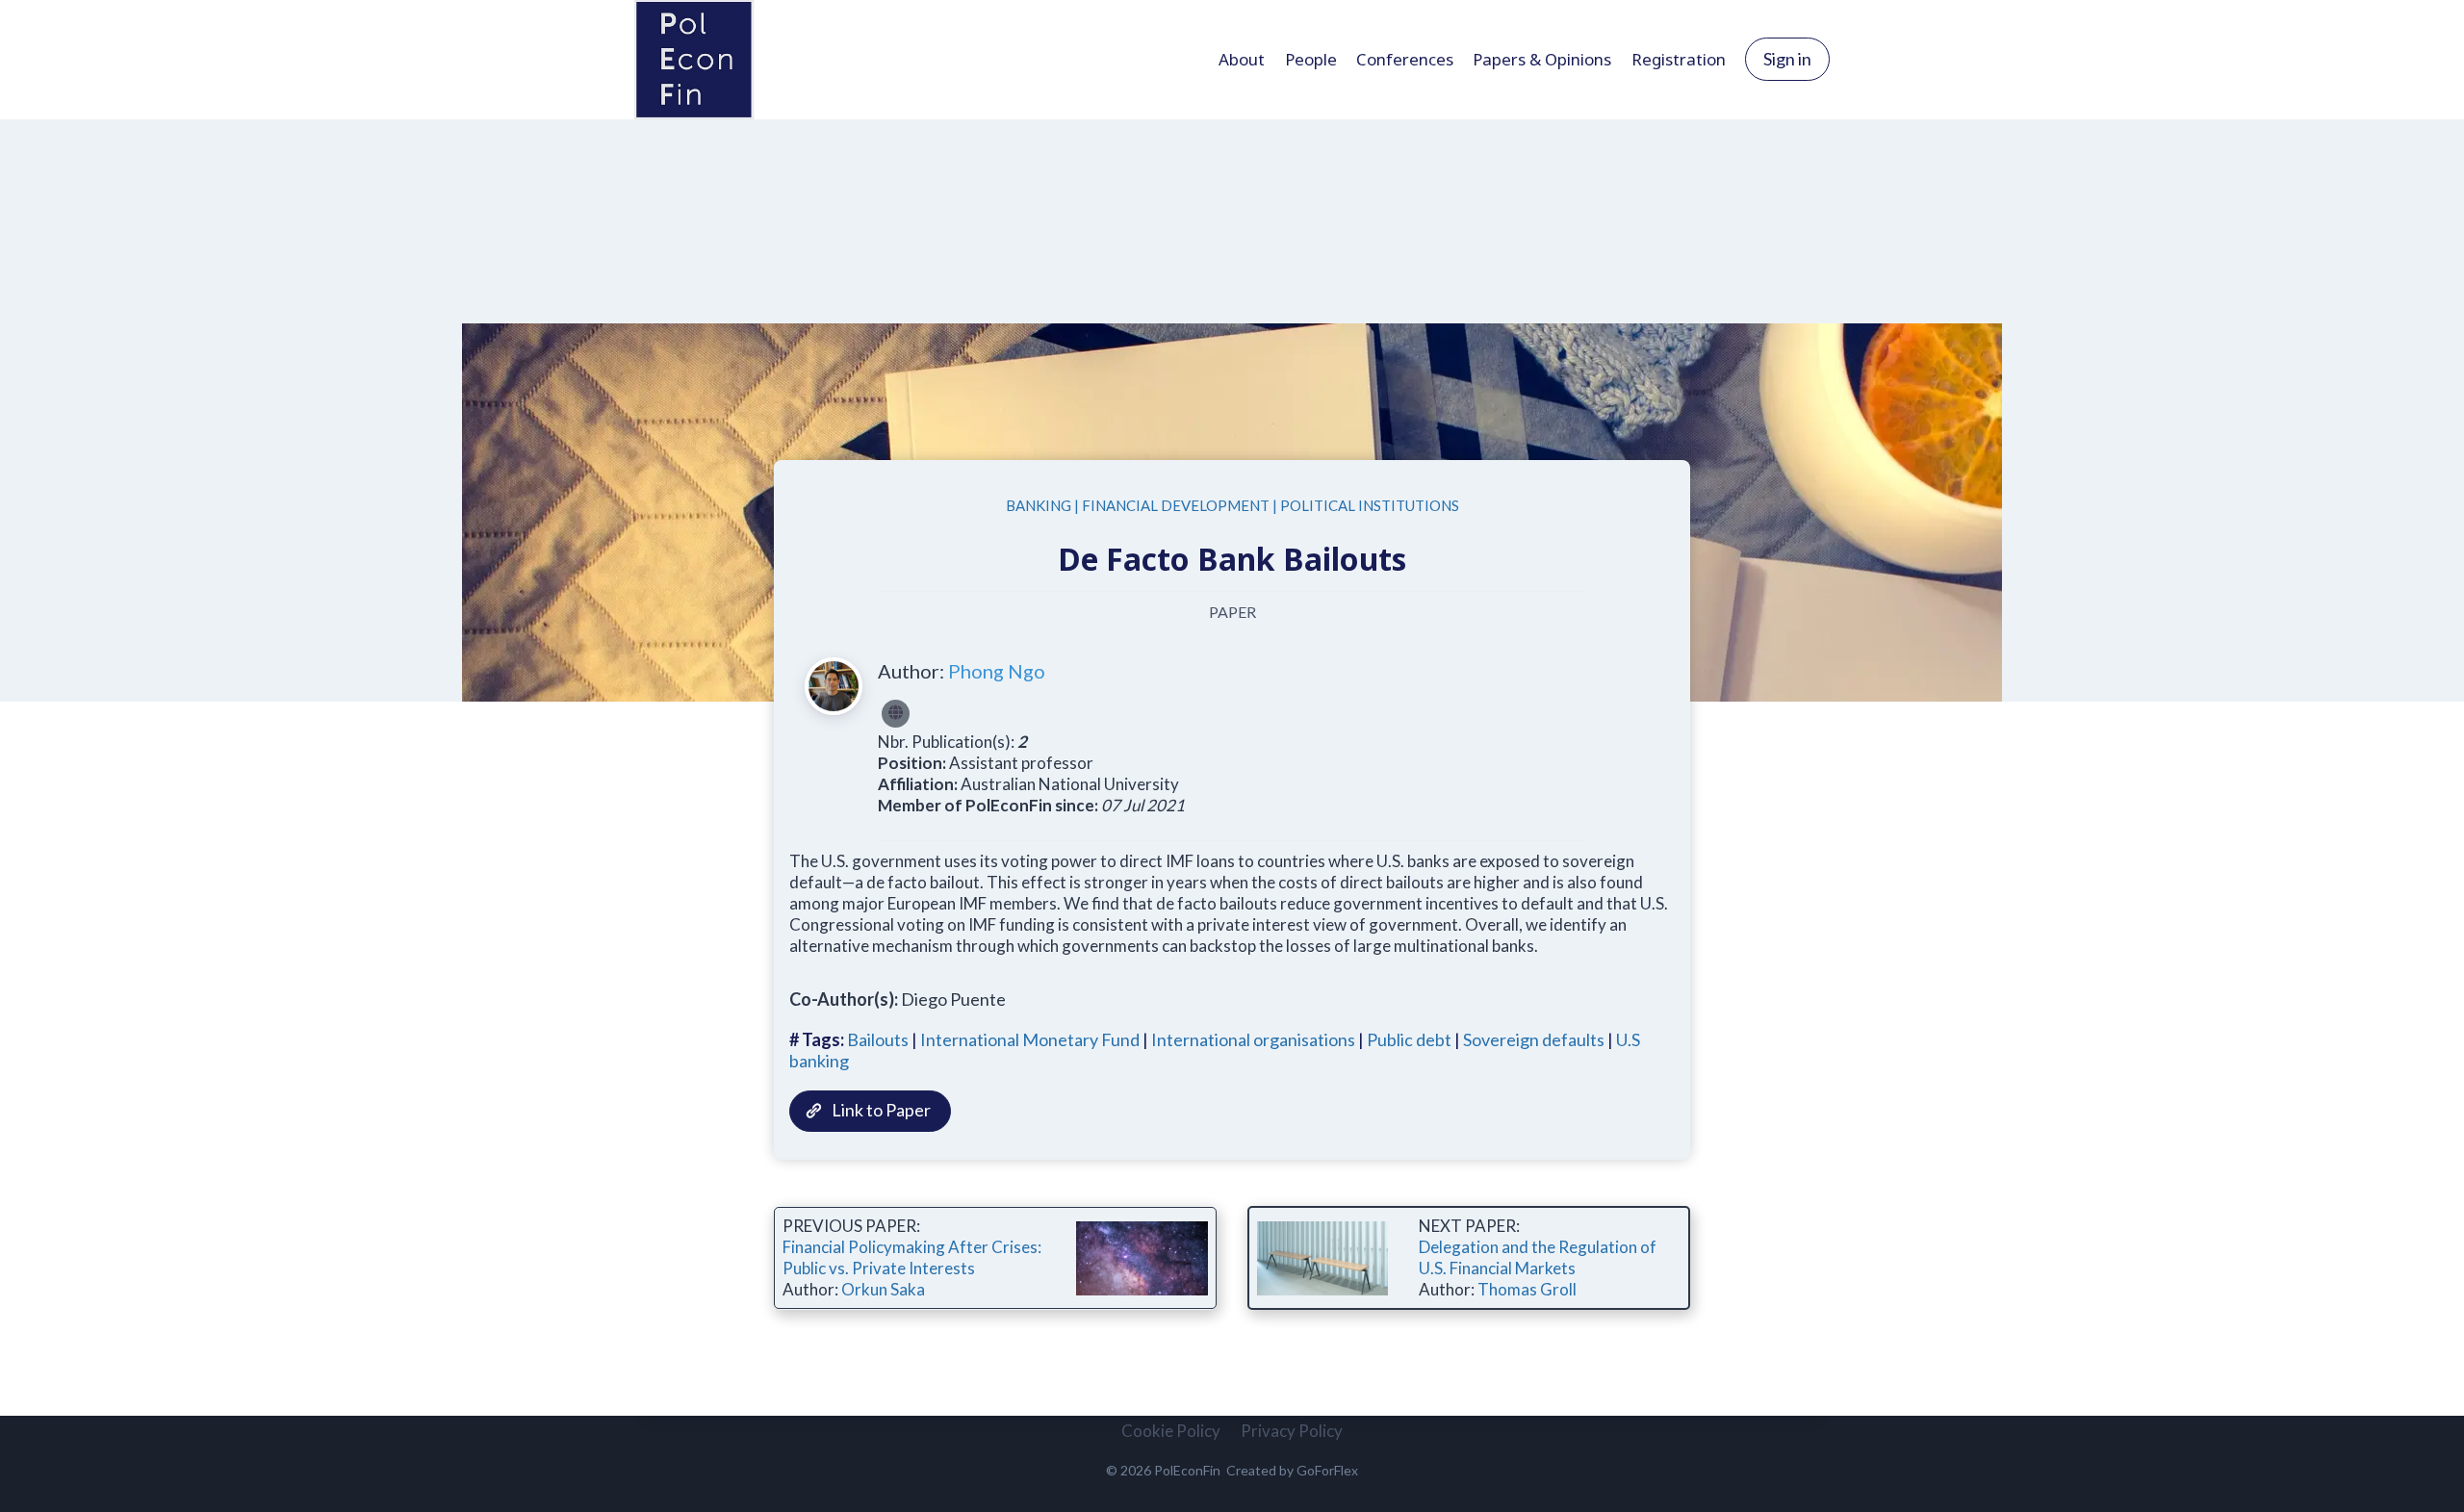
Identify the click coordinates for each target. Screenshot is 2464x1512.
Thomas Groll (1527, 1289)
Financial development (1176, 505)
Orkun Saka (883, 1289)
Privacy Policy (1292, 1431)
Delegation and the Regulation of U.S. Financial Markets (1538, 1257)
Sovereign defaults (1534, 1039)
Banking (1039, 505)
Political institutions (1370, 505)
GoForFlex (1327, 1470)
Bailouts (878, 1039)
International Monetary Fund (1030, 1039)
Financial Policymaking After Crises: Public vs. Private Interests (912, 1257)
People (1311, 59)
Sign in (1787, 59)
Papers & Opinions (1542, 59)
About (1242, 59)
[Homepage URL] (896, 714)
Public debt (1409, 1039)
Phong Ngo (997, 671)
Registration (1679, 59)
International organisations (1253, 1039)
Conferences (1405, 59)
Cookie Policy (1171, 1431)
